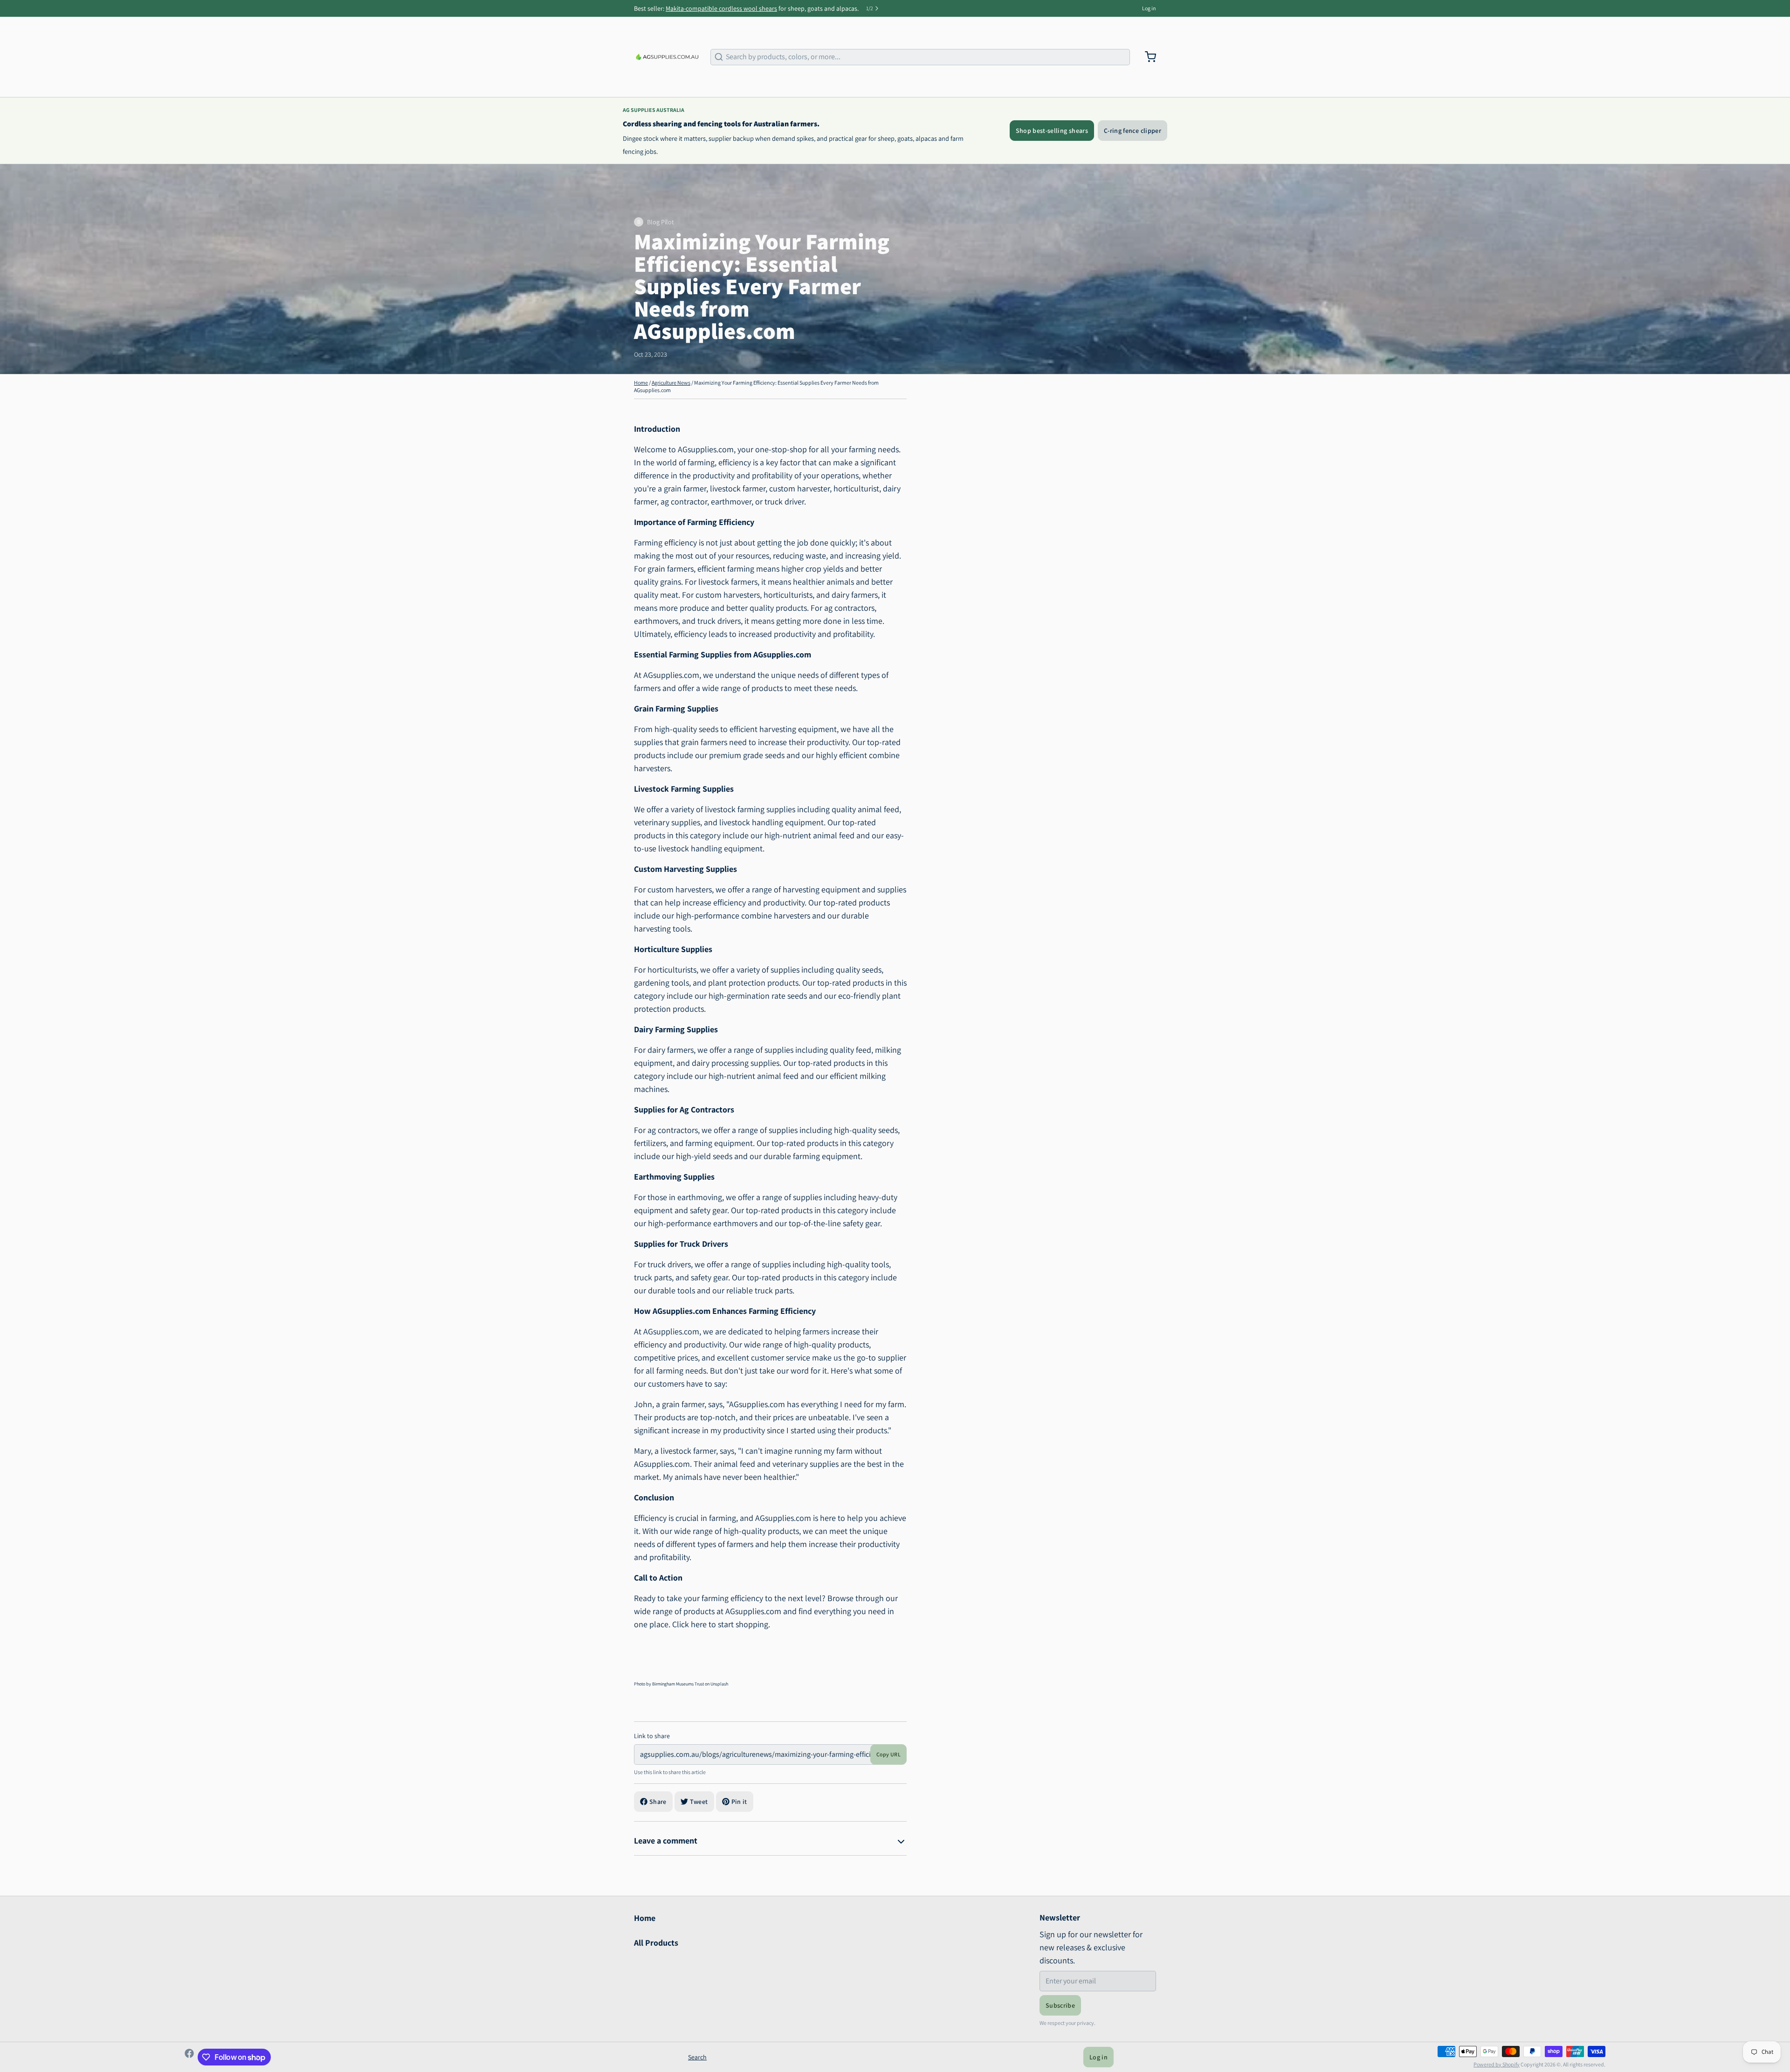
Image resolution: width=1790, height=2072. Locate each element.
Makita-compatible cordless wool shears (721, 8)
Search (697, 2057)
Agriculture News (671, 383)
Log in (1149, 8)
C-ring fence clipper (1133, 131)
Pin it (739, 1802)
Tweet (699, 1802)
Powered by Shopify (1497, 2064)
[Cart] (1147, 57)
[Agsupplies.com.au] (667, 57)
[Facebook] (189, 2057)
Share (658, 1802)
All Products (656, 1943)
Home (641, 383)
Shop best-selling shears (1052, 131)
